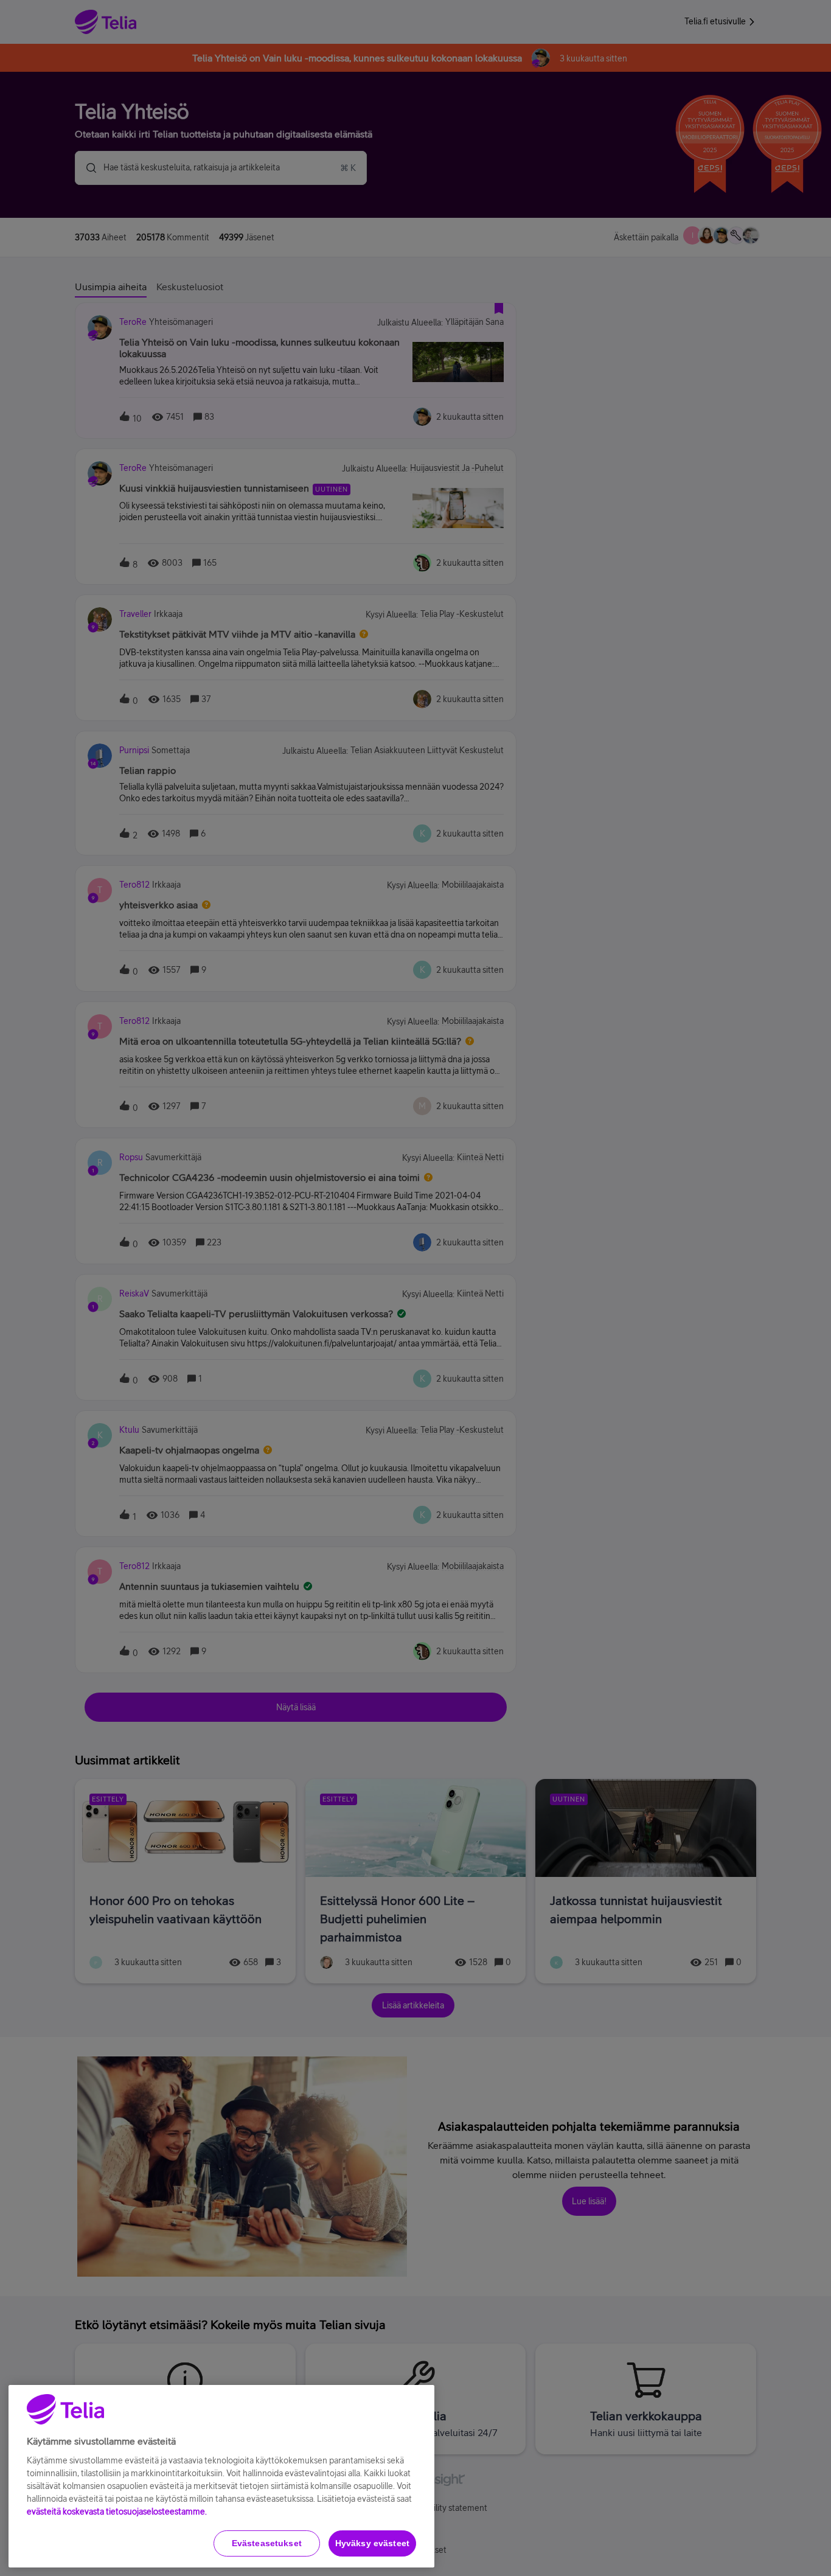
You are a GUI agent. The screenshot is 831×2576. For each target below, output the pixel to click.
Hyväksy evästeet (372, 2543)
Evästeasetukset (267, 2543)
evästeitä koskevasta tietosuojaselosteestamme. (117, 2512)
